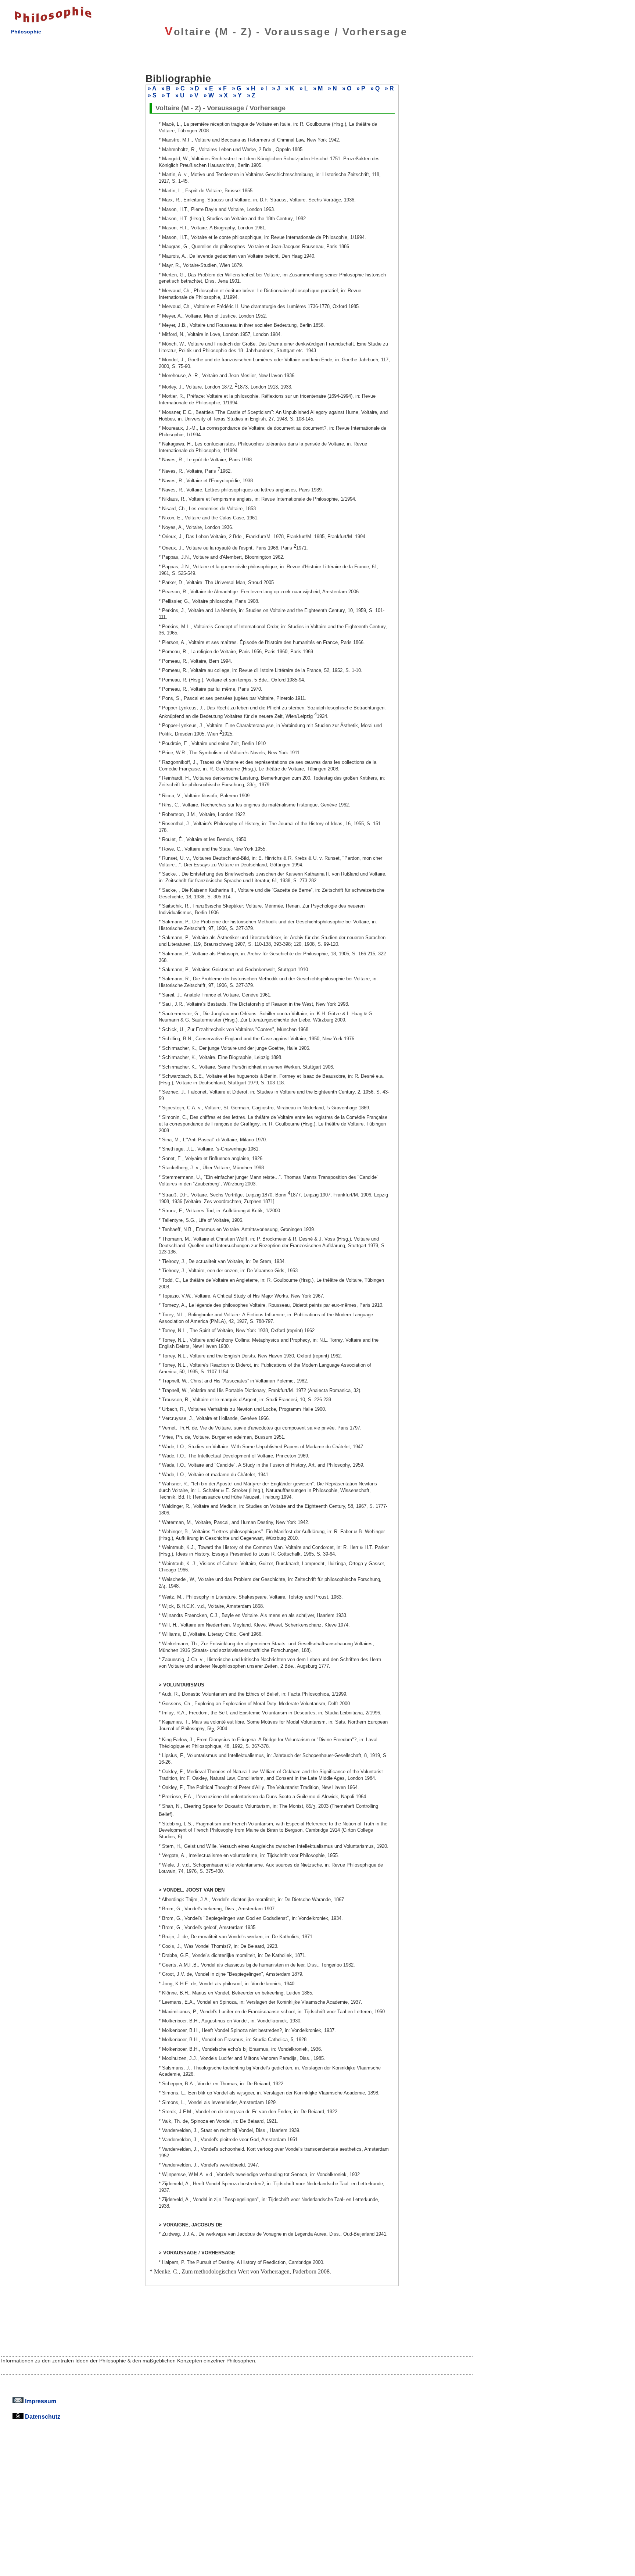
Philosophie (26, 32)
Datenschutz (42, 2416)
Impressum (40, 2401)
